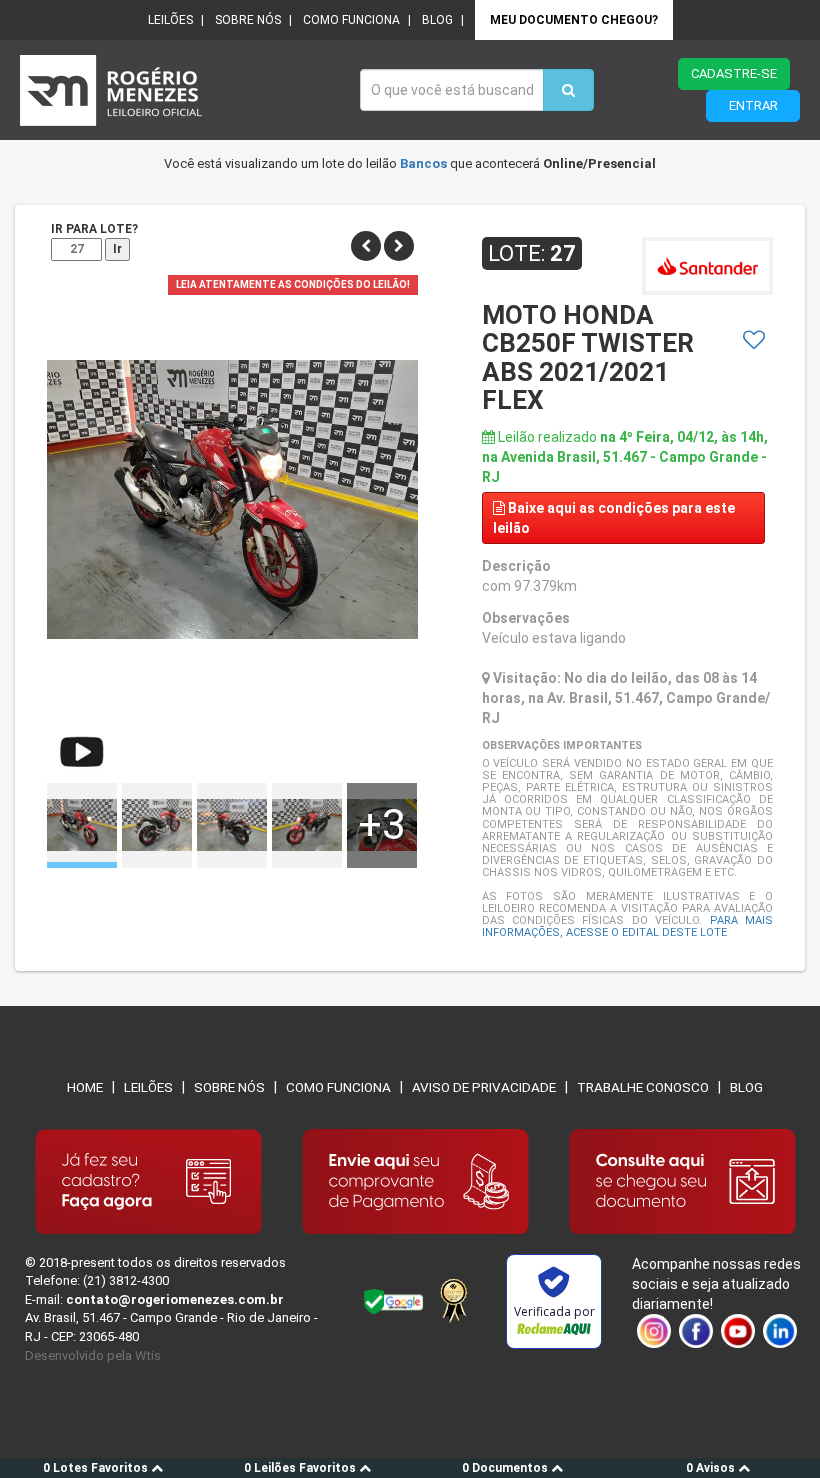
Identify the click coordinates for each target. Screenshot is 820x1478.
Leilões (170, 20)
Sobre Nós (229, 1087)
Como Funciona (338, 1087)
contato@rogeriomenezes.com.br (175, 1299)
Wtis (148, 1355)
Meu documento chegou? (574, 20)
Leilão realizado (625, 457)
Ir (117, 249)
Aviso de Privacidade (484, 1087)
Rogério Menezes (180, 90)
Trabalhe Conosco (643, 1087)
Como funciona (351, 20)
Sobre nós (248, 20)
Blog (437, 20)
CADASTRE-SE (734, 73)
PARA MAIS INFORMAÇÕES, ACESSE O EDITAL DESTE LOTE (628, 926)
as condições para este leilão (614, 518)
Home (85, 1087)
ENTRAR (753, 105)
